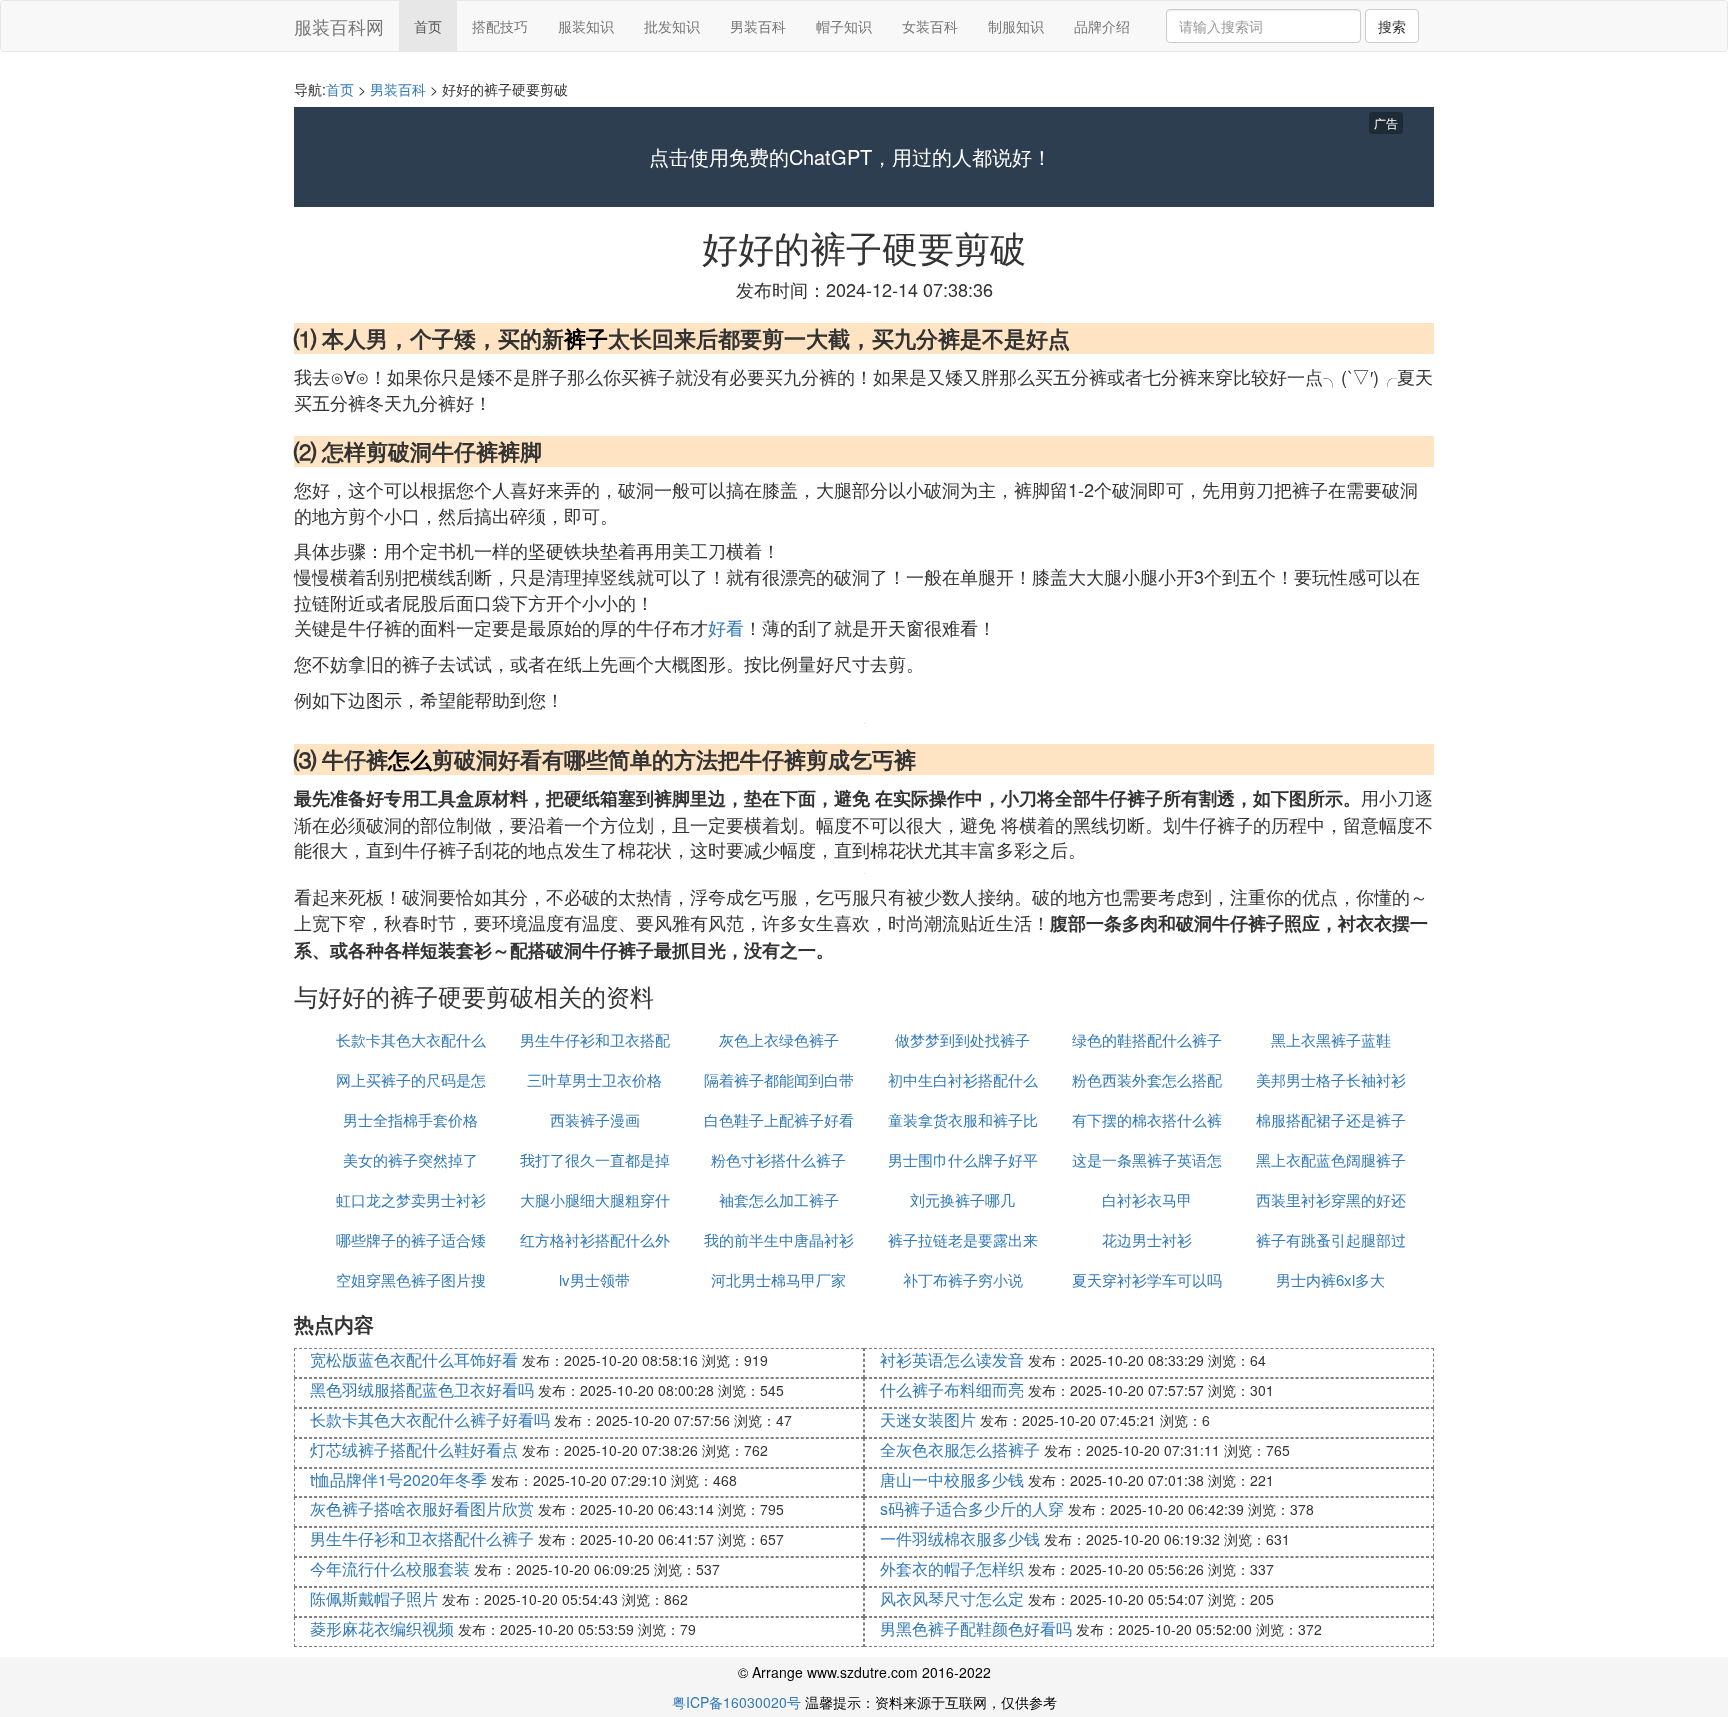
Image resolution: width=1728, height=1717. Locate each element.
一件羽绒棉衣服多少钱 (960, 1538)
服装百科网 (339, 26)
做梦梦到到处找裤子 (962, 1039)
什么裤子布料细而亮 (952, 1389)
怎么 (410, 759)
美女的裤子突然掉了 (410, 1159)
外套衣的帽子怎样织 (952, 1568)
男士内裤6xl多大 (1330, 1279)
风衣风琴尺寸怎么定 (952, 1598)
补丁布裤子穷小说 (963, 1279)
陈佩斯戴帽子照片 (374, 1598)
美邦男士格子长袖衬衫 (1331, 1079)
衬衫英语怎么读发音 (952, 1359)
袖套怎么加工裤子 (779, 1199)
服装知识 (586, 26)
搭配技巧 (500, 26)
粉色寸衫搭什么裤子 (778, 1159)
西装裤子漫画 (595, 1119)
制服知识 (1016, 26)
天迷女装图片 (928, 1419)
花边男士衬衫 (1147, 1239)
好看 (726, 627)
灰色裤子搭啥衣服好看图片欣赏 (422, 1508)
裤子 (586, 338)
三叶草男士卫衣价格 (594, 1079)
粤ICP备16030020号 (736, 1702)
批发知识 (672, 26)
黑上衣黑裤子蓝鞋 (1331, 1039)
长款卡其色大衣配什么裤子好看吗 (430, 1419)
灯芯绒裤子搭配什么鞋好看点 (414, 1449)
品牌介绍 (1102, 26)
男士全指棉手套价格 (410, 1119)
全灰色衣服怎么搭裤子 (960, 1449)
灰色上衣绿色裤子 (779, 1039)
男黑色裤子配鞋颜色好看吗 (976, 1628)
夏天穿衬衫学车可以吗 (1147, 1279)
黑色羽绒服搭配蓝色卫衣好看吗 (422, 1389)
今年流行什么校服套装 (390, 1568)
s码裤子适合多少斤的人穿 (972, 1508)
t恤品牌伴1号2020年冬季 (398, 1479)
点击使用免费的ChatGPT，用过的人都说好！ (850, 157)
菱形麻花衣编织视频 (382, 1628)
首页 (428, 26)
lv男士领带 (594, 1279)
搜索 (1392, 26)
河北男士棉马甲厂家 (778, 1279)
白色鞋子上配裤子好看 (779, 1119)
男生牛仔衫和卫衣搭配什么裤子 (422, 1538)
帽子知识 (844, 26)
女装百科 (930, 26)
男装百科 (758, 26)
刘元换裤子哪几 (962, 1199)
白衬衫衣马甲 (1147, 1199)
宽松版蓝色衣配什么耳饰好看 (414, 1359)
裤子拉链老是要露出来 (963, 1239)
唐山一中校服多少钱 (952, 1479)
